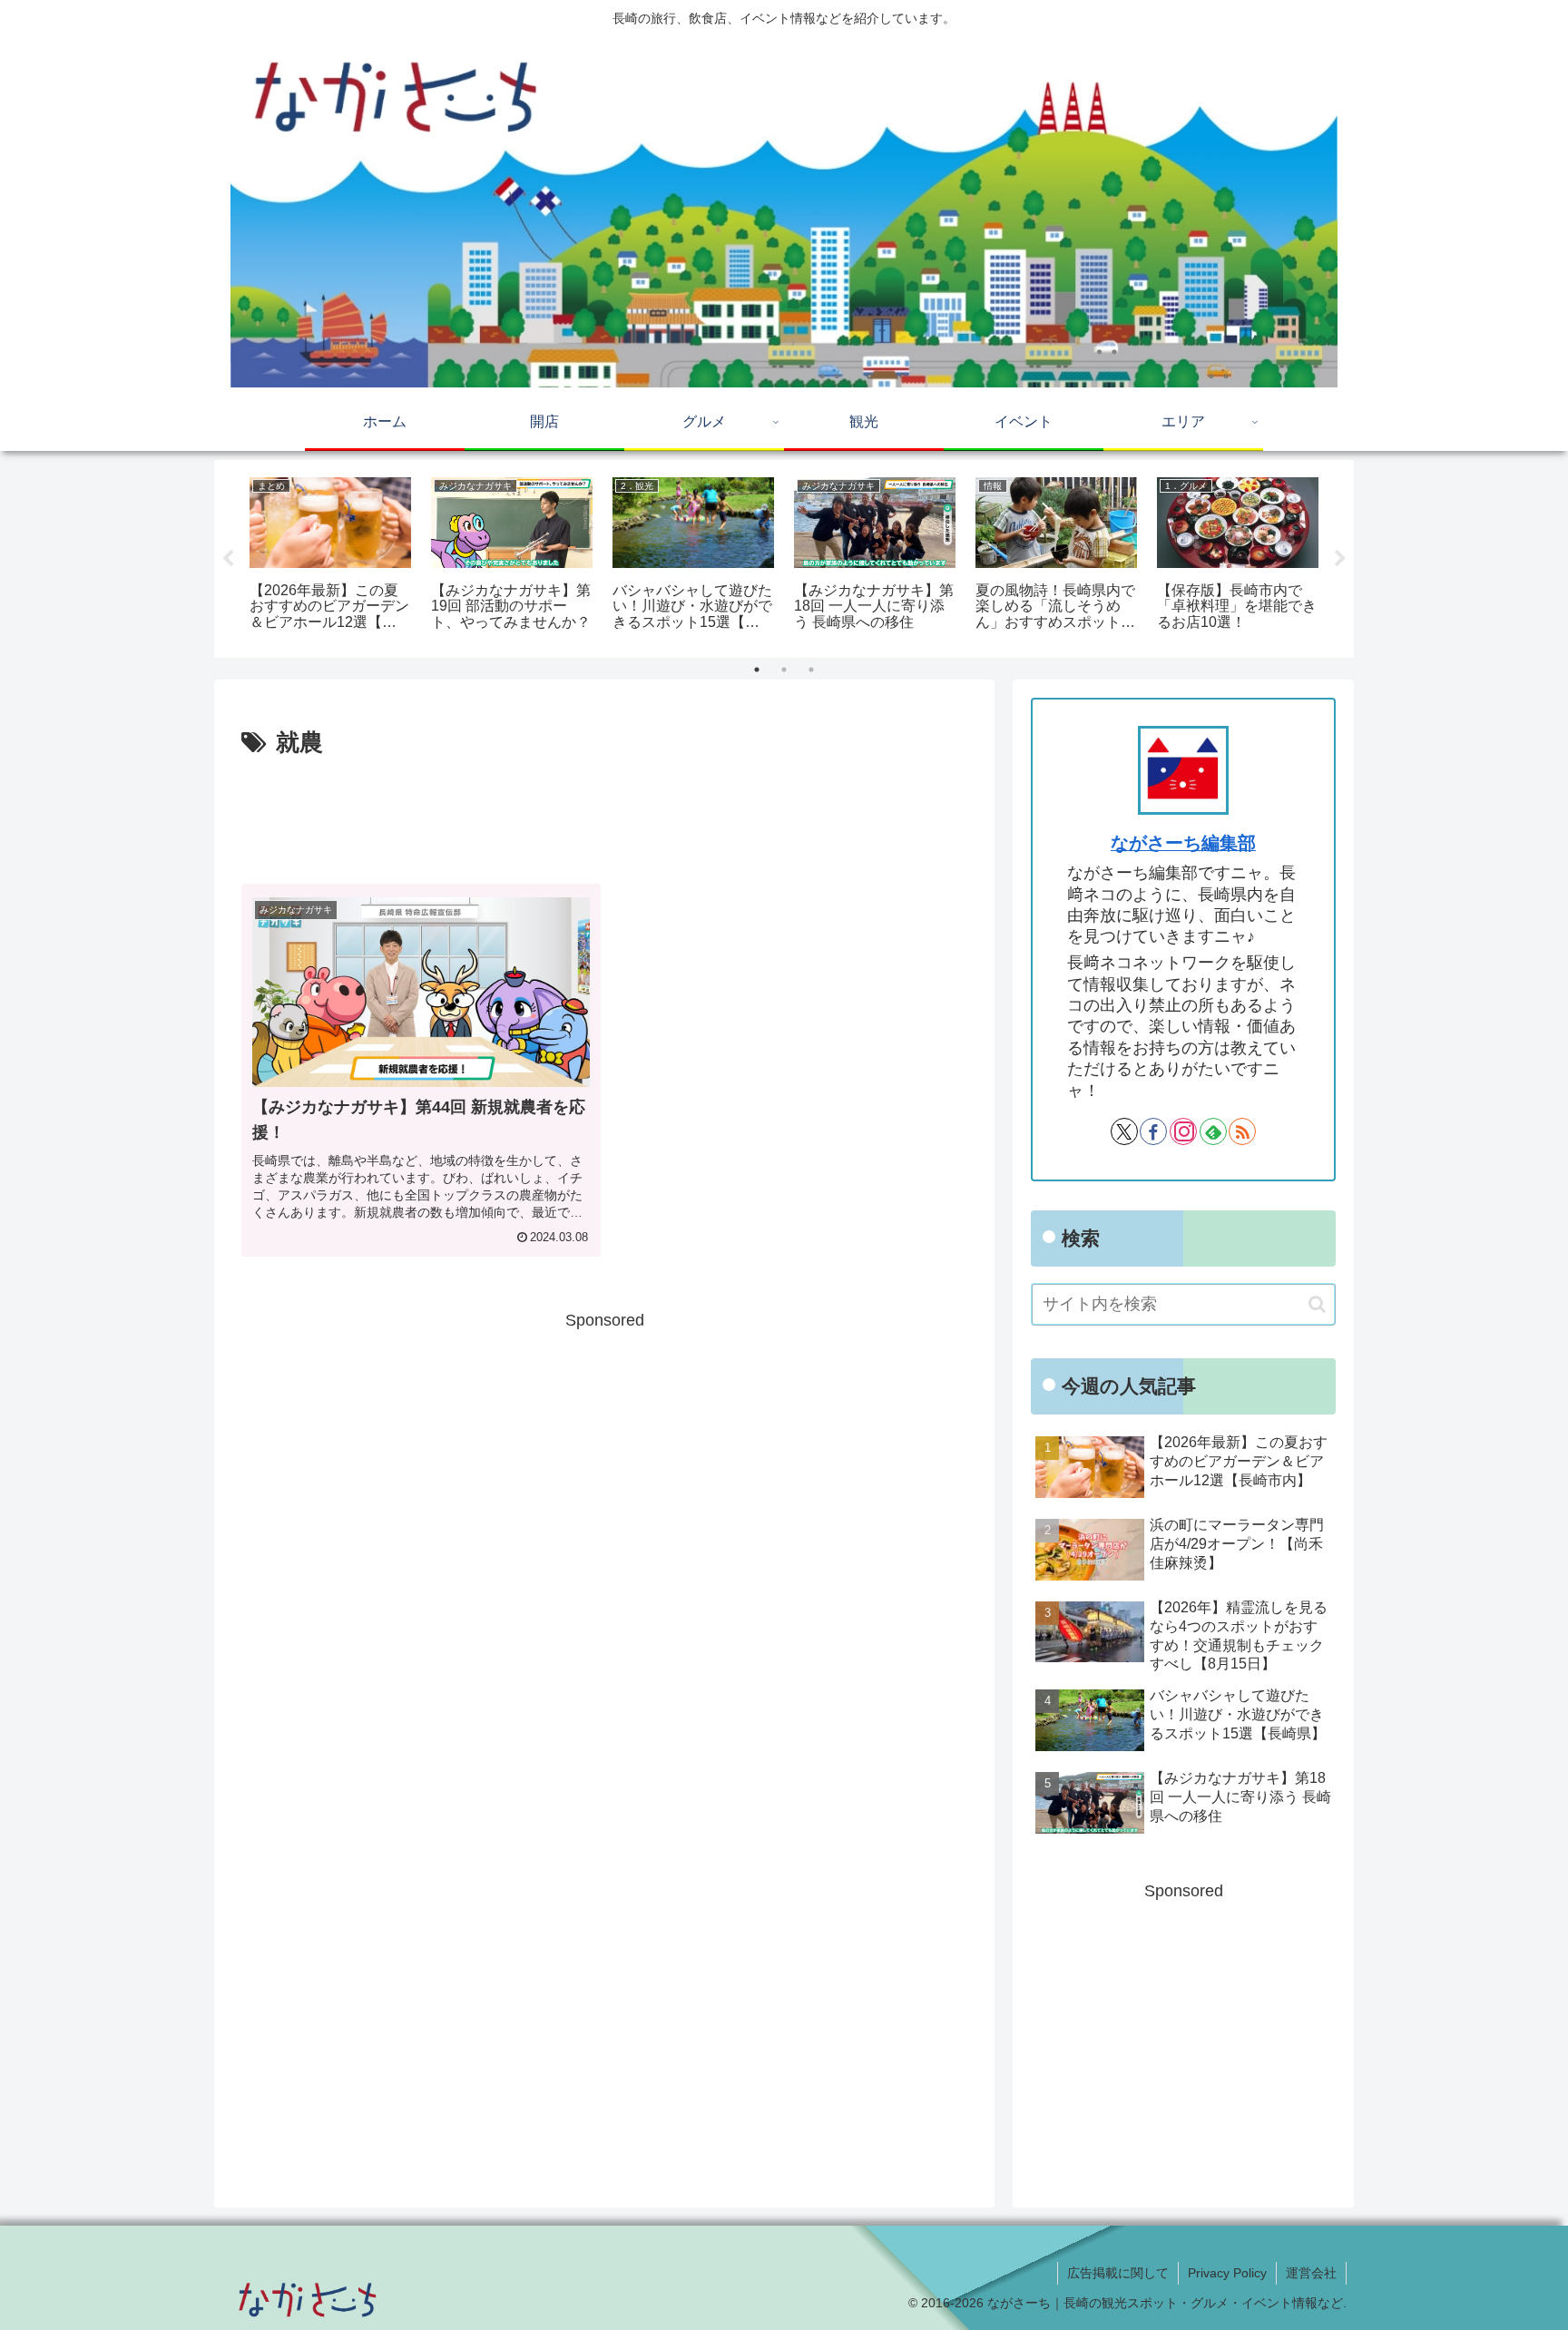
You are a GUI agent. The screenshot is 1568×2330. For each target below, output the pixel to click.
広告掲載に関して (1118, 2273)
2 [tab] (784, 670)
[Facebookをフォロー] (1153, 1131)
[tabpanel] (330, 556)
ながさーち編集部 (1183, 843)
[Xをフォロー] (1124, 1131)
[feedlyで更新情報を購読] (1213, 1131)
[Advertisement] (604, 814)
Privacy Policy (1227, 2273)
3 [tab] (811, 670)
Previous (228, 559)
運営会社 (1311, 2273)
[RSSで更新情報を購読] (1242, 1131)
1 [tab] (757, 670)
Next (1340, 559)
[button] (1317, 1304)
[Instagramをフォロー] (1183, 1131)
